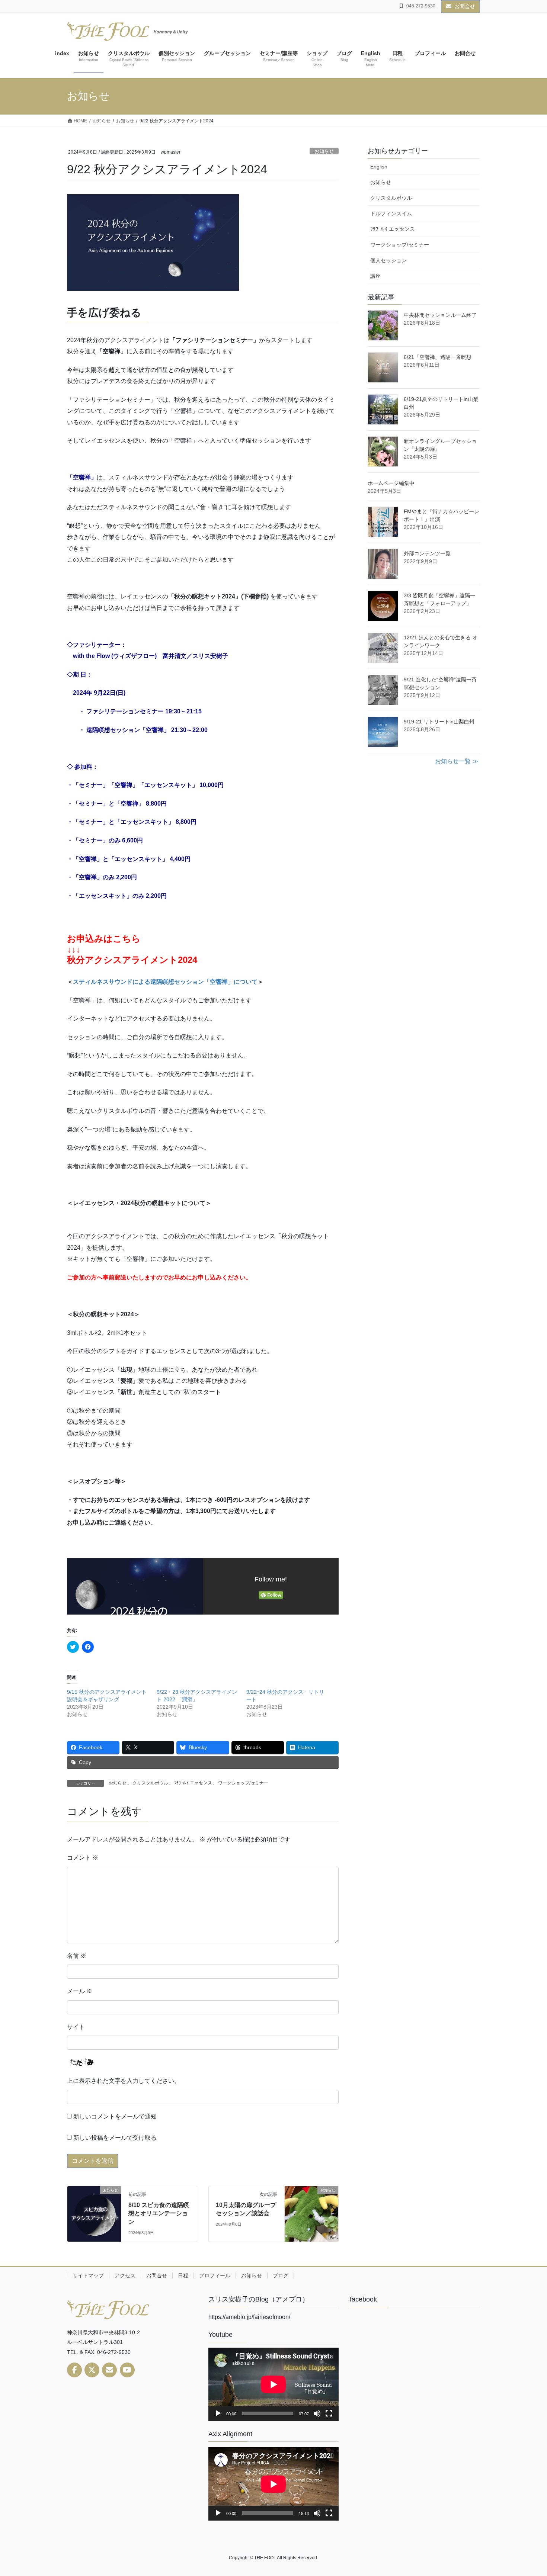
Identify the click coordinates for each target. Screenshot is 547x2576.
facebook (363, 2299)
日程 (183, 2275)
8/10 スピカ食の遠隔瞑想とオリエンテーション (159, 2213)
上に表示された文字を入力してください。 (124, 2081)
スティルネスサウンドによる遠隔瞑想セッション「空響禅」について (165, 982)
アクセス (125, 2275)
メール (80, 1991)
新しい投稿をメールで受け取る (115, 2138)
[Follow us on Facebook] (74, 2370)
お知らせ (324, 151)
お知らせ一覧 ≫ (457, 761)
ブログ (281, 2275)
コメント (83, 1858)
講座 (375, 276)
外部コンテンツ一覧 (427, 553)
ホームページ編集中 (391, 483)
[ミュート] (317, 2413)
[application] (273, 2384)
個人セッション (388, 260)
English (379, 167)
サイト (76, 2027)
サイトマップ (88, 2275)
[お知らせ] (94, 2212)
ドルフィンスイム (391, 213)
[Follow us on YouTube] (127, 2370)
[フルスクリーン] (329, 2413)
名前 (77, 1956)
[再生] (218, 2413)
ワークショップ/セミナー (243, 1783)
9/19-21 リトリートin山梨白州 (439, 722)
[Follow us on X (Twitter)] (92, 2370)
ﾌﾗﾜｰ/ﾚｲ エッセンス (193, 1783)
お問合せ (465, 6)
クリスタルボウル (150, 1783)
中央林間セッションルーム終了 (440, 315)
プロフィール (215, 2275)
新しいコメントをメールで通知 (115, 2116)
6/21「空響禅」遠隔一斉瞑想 (438, 357)
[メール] (109, 2370)
